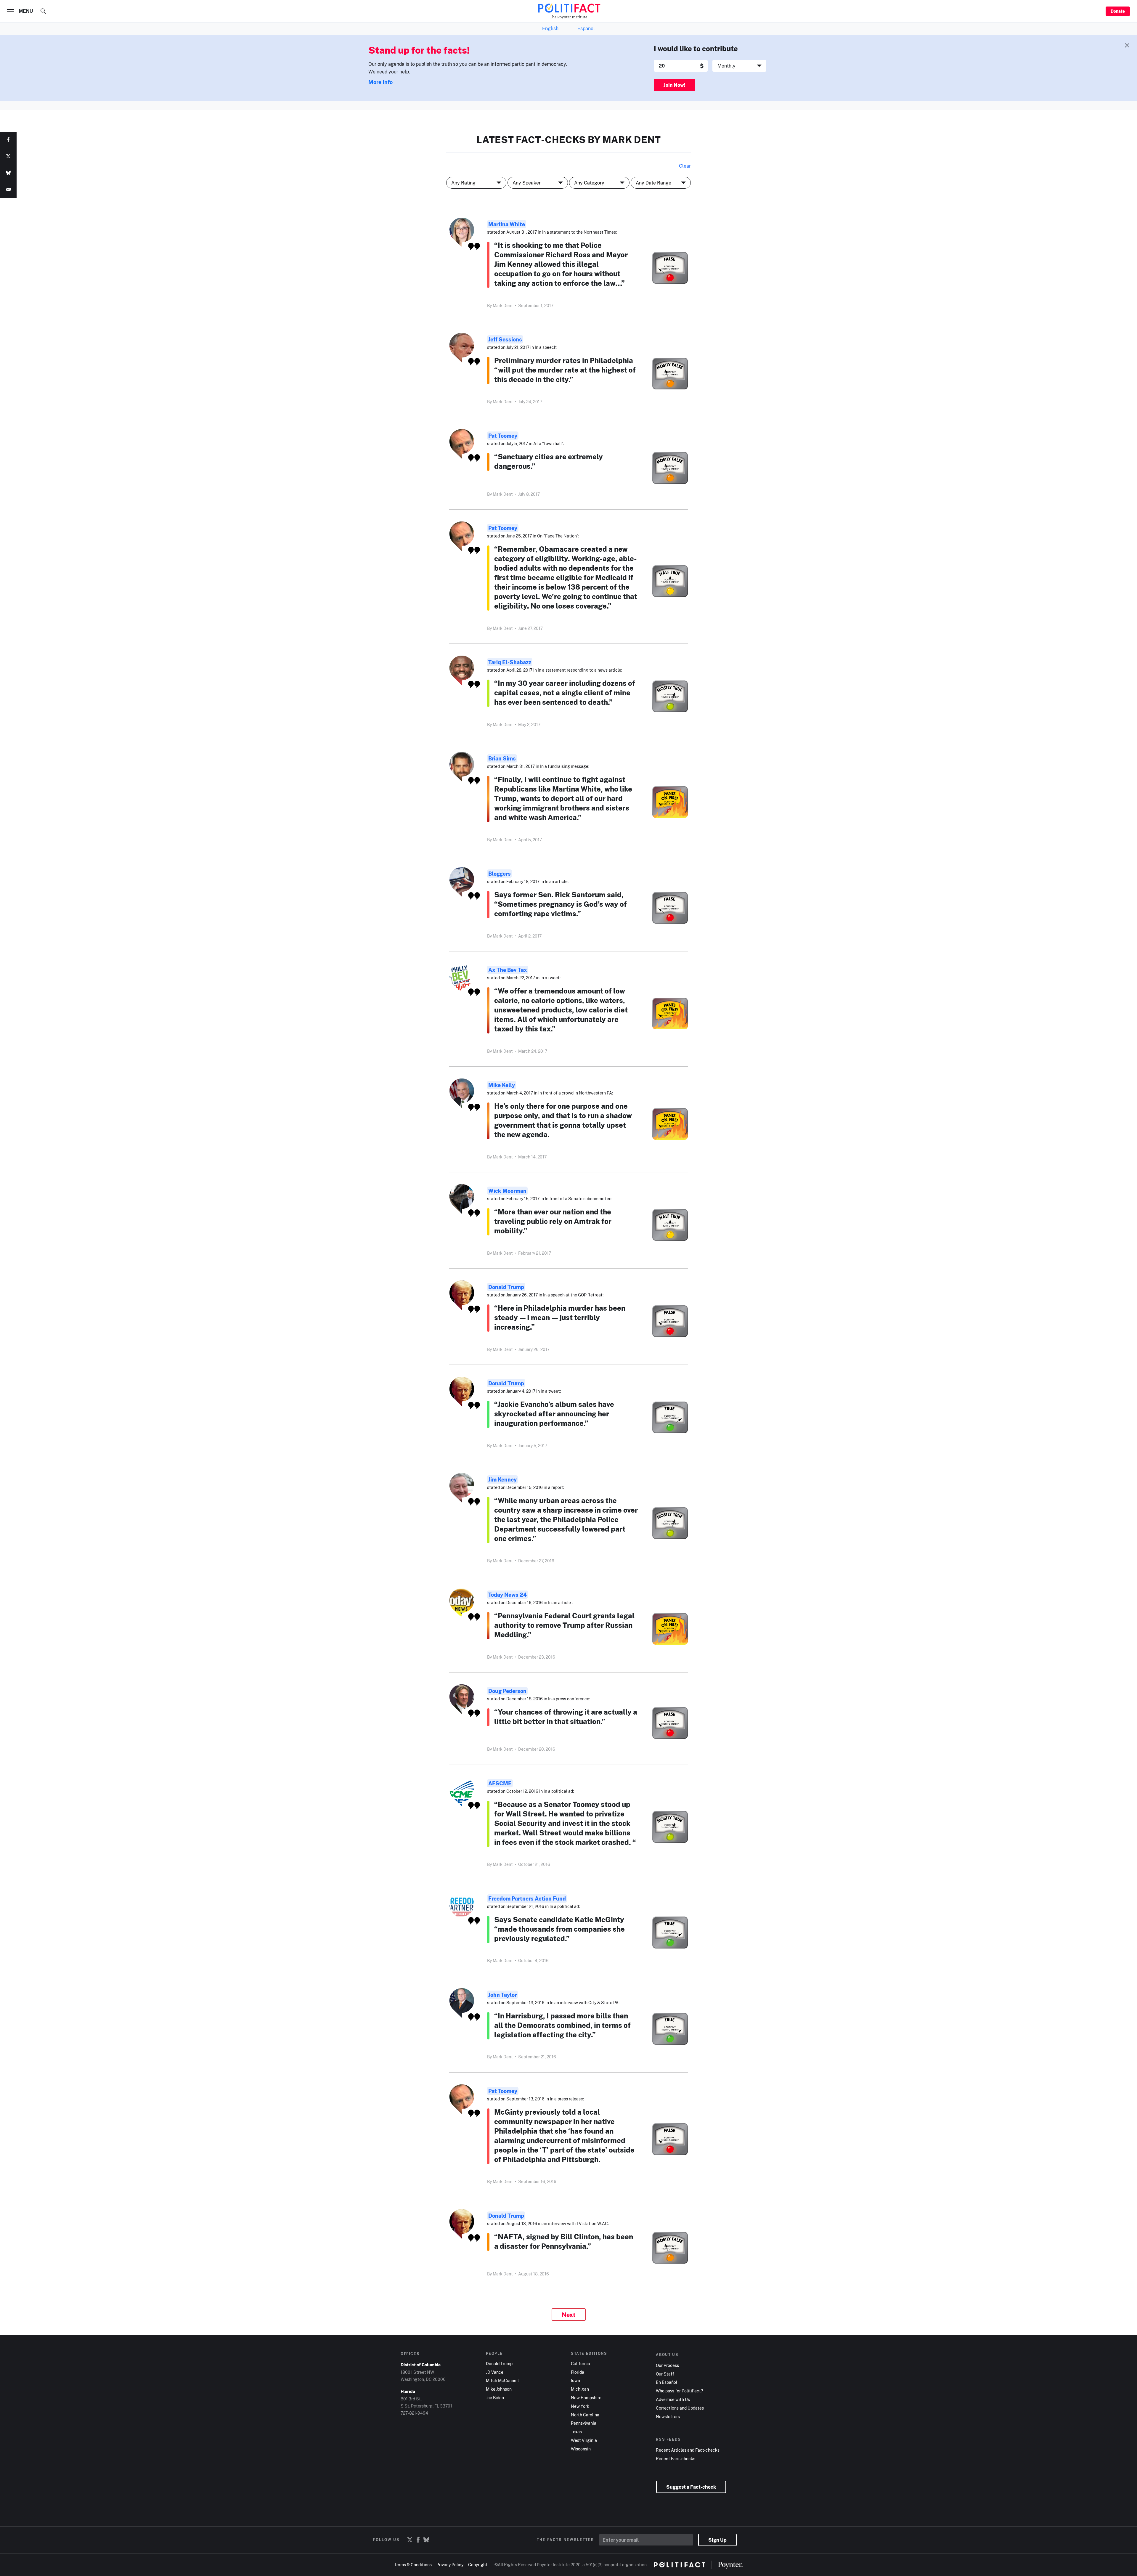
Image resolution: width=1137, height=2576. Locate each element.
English (550, 28)
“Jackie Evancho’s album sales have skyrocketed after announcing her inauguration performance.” (554, 1414)
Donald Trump (506, 1287)
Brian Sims (502, 758)
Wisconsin (581, 2449)
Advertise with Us (673, 2400)
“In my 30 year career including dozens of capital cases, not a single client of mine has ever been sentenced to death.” (565, 692)
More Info (380, 82)
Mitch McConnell (502, 2381)
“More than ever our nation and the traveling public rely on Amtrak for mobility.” (553, 1221)
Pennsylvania (584, 2423)
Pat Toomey (503, 436)
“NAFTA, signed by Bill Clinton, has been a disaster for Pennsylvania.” (564, 2241)
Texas (576, 2432)
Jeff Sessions (505, 339)
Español (586, 28)
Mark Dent (503, 305)
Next (569, 2315)
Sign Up (717, 2540)
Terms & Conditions (413, 2565)
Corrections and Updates (680, 2408)
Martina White (507, 224)
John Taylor (502, 1995)
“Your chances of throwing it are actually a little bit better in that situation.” (566, 1716)
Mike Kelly (502, 1085)
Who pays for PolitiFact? (679, 2391)
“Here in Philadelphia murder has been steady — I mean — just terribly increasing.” (560, 1317)
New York (580, 2406)
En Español (667, 2382)
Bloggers (500, 874)
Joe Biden (495, 2398)
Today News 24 (508, 1595)
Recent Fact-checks (676, 2459)
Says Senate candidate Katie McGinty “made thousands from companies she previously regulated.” (559, 1929)
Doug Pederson (507, 1691)
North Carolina (585, 2415)
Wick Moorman (507, 1191)
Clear (685, 166)
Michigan (580, 2389)
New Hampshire (586, 2398)
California (580, 2364)
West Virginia (584, 2440)
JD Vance (495, 2372)
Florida (578, 2372)
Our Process (667, 2365)
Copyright (478, 2565)
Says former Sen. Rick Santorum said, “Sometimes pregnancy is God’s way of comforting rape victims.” (561, 904)
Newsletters (668, 2417)
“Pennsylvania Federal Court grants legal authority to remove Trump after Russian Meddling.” (564, 1625)
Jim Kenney (502, 1479)
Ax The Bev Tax (508, 970)
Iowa (575, 2381)
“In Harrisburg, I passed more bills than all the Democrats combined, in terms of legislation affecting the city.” (562, 2025)
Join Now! (675, 85)
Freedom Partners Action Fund (527, 1898)
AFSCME (500, 1783)
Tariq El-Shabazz (510, 662)
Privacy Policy (450, 2565)
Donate (1118, 11)
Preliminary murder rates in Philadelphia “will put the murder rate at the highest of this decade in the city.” (565, 370)
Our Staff (665, 2374)
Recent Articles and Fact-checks (688, 2450)
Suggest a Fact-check (691, 2487)
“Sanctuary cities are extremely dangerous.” (549, 461)
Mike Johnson (499, 2389)
